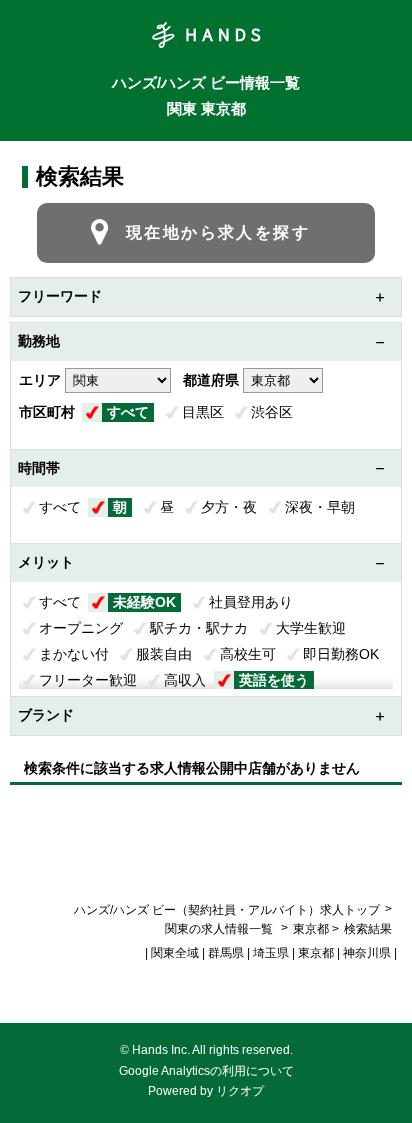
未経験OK (144, 602)
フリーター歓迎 (88, 680)
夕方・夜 (229, 507)
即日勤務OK (341, 654)
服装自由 (164, 654)
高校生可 (248, 654)
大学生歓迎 (311, 628)
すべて (128, 412)
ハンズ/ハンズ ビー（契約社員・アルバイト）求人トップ (227, 910)
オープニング (81, 628)
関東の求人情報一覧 (220, 929)
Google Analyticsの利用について (206, 1071)
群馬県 (226, 953)
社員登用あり (251, 602)
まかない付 (74, 654)
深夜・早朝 (320, 507)
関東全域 (175, 953)
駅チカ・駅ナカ (199, 628)
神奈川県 (367, 953)
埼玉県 (271, 953)
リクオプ (240, 1091)
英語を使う (274, 680)
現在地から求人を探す (218, 232)
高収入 (185, 680)
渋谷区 (272, 412)
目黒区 (203, 412)
